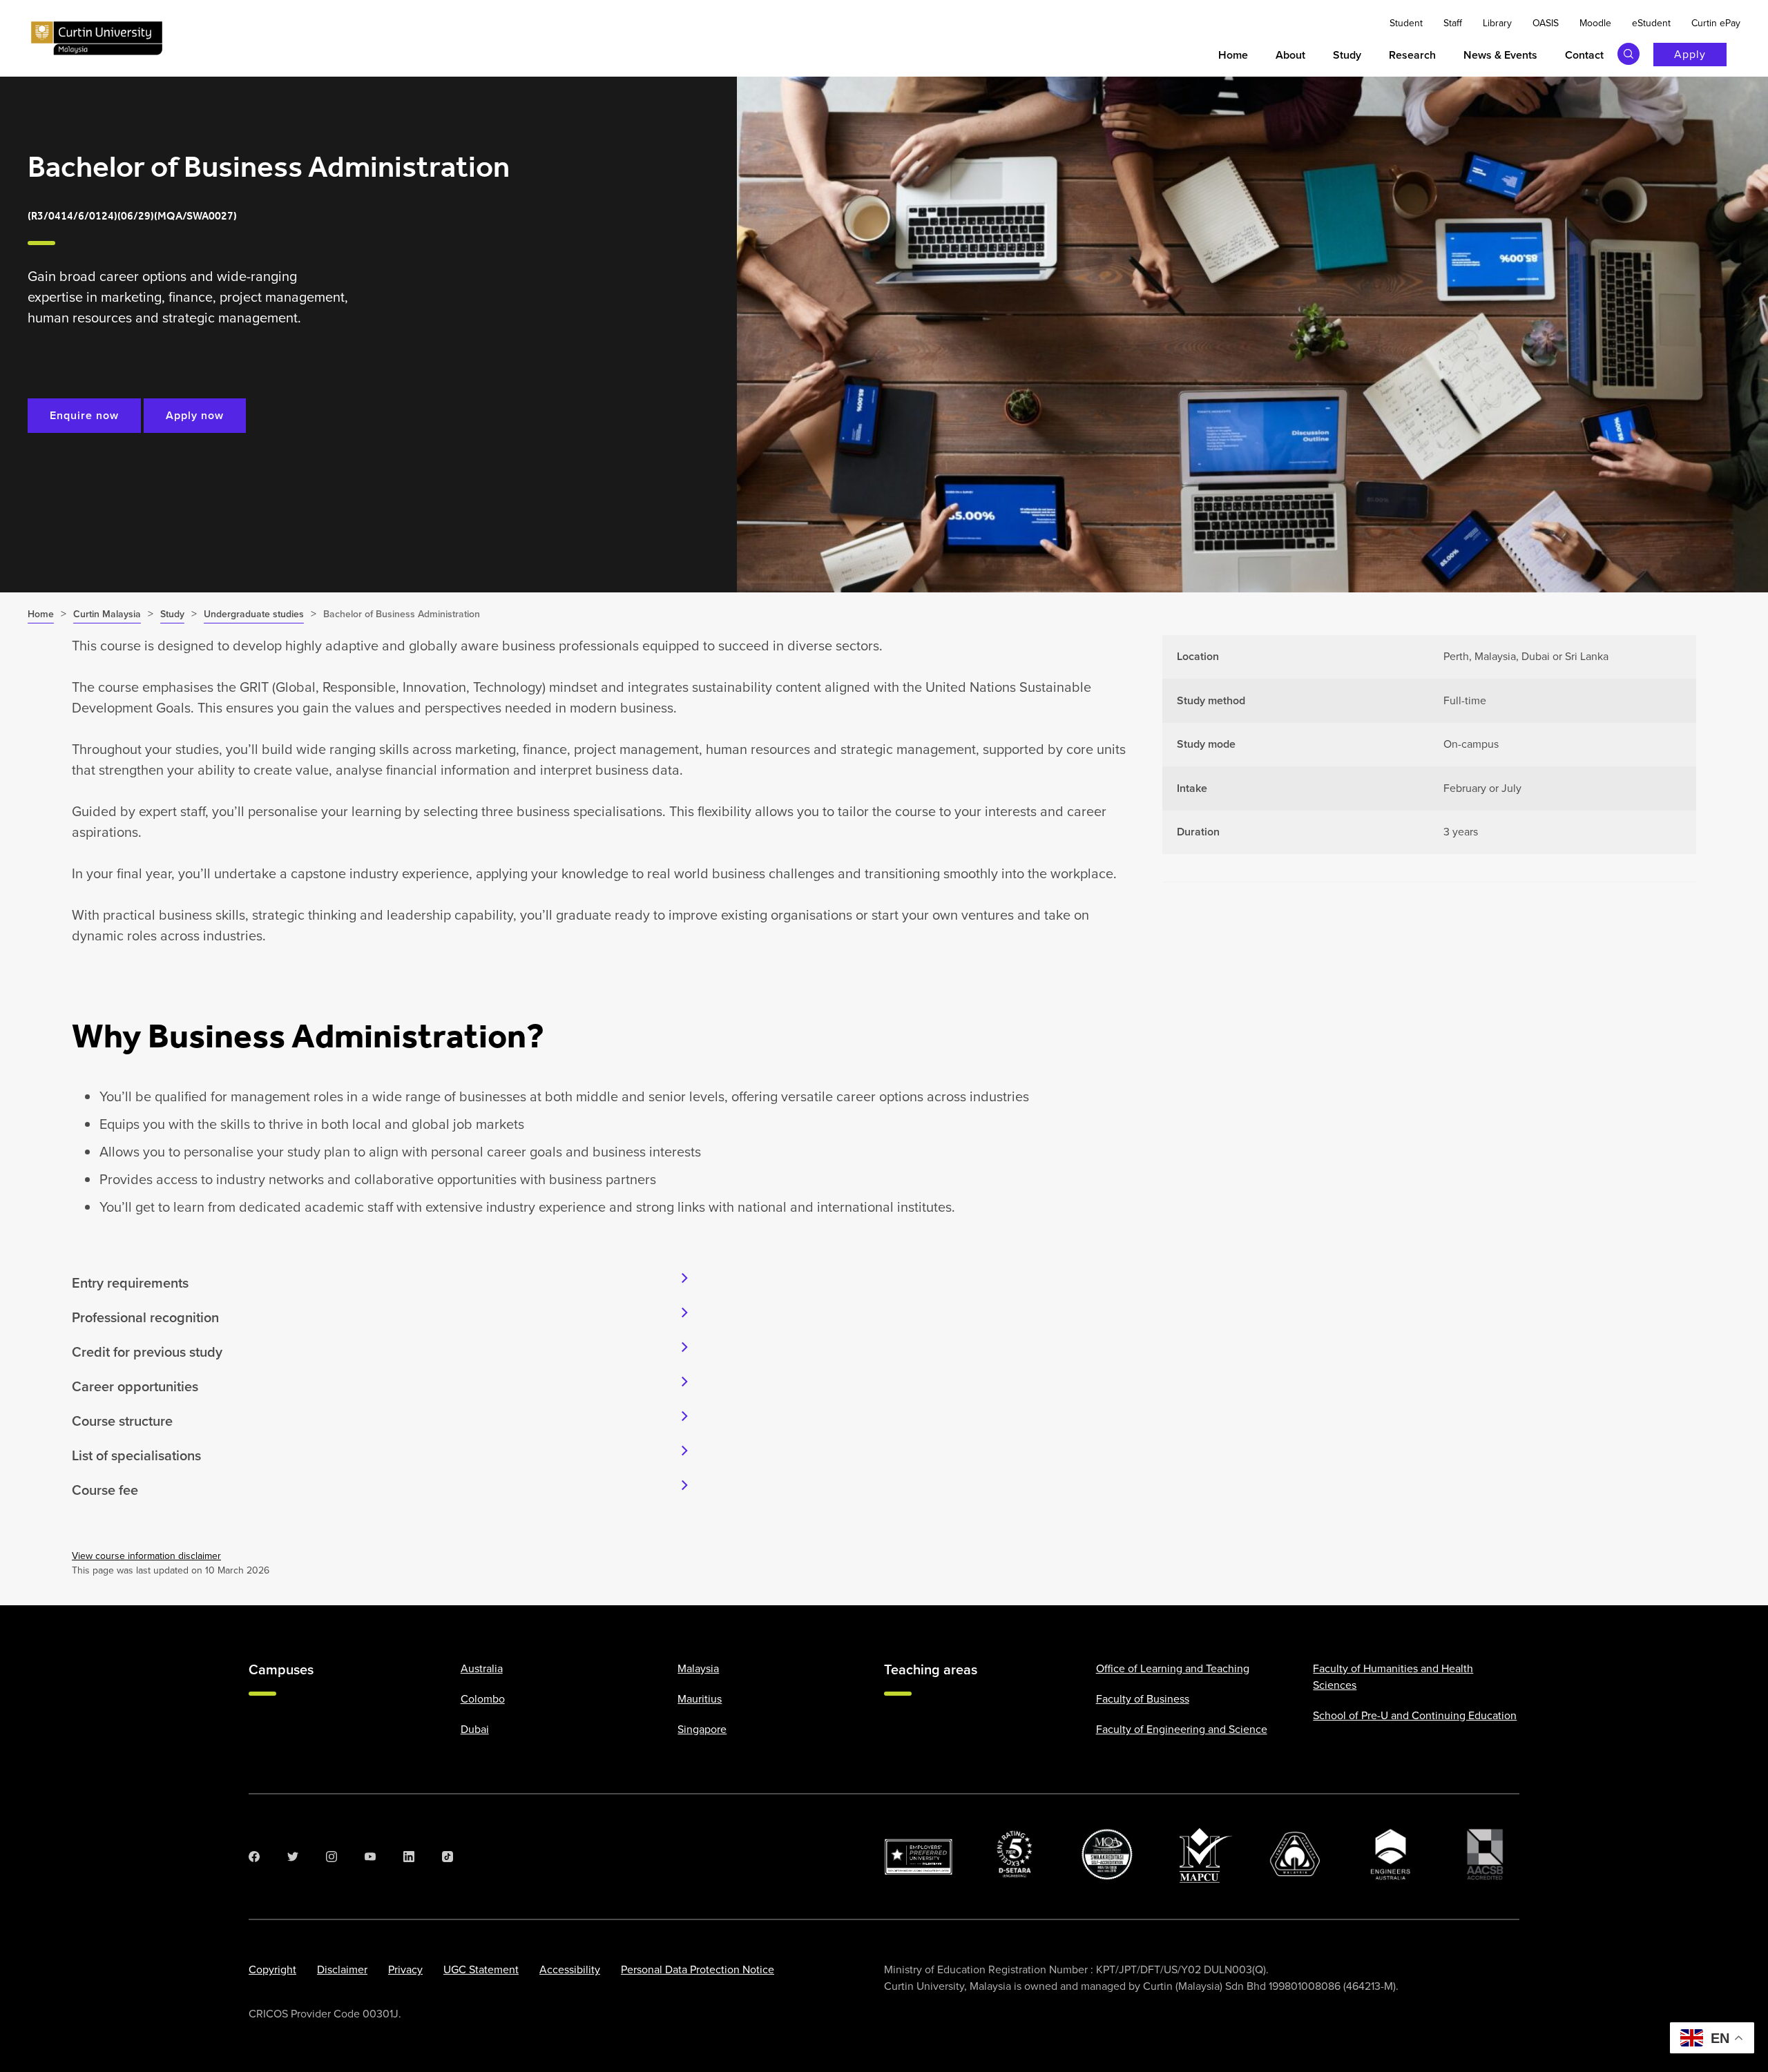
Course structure (122, 1421)
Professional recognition (145, 1317)
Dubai (475, 1729)
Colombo (483, 1699)
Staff (1453, 23)
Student (1406, 23)
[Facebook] (254, 1857)
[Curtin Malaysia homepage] (97, 39)
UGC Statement (481, 1969)
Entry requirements (130, 1283)
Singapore (702, 1729)
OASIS (1546, 23)
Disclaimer (342, 1969)
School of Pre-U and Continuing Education (1415, 1715)
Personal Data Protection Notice (698, 1969)
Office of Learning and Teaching (1173, 1668)
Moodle (1595, 23)
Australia (482, 1668)
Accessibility (570, 1969)
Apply (1690, 54)
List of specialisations (136, 1455)
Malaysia (698, 1668)
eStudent (1651, 23)
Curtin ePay (1716, 23)
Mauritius (700, 1699)
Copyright (272, 1969)
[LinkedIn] (409, 1857)
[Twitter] (293, 1857)
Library (1497, 23)
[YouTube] (370, 1857)
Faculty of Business (1143, 1699)
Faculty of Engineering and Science (1182, 1729)
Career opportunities (135, 1386)
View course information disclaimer (146, 1556)
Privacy (405, 1969)
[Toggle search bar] (1628, 54)
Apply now (195, 415)
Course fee (105, 1490)
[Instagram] (331, 1857)
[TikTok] (448, 1857)
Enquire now (84, 415)
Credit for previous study (147, 1352)
